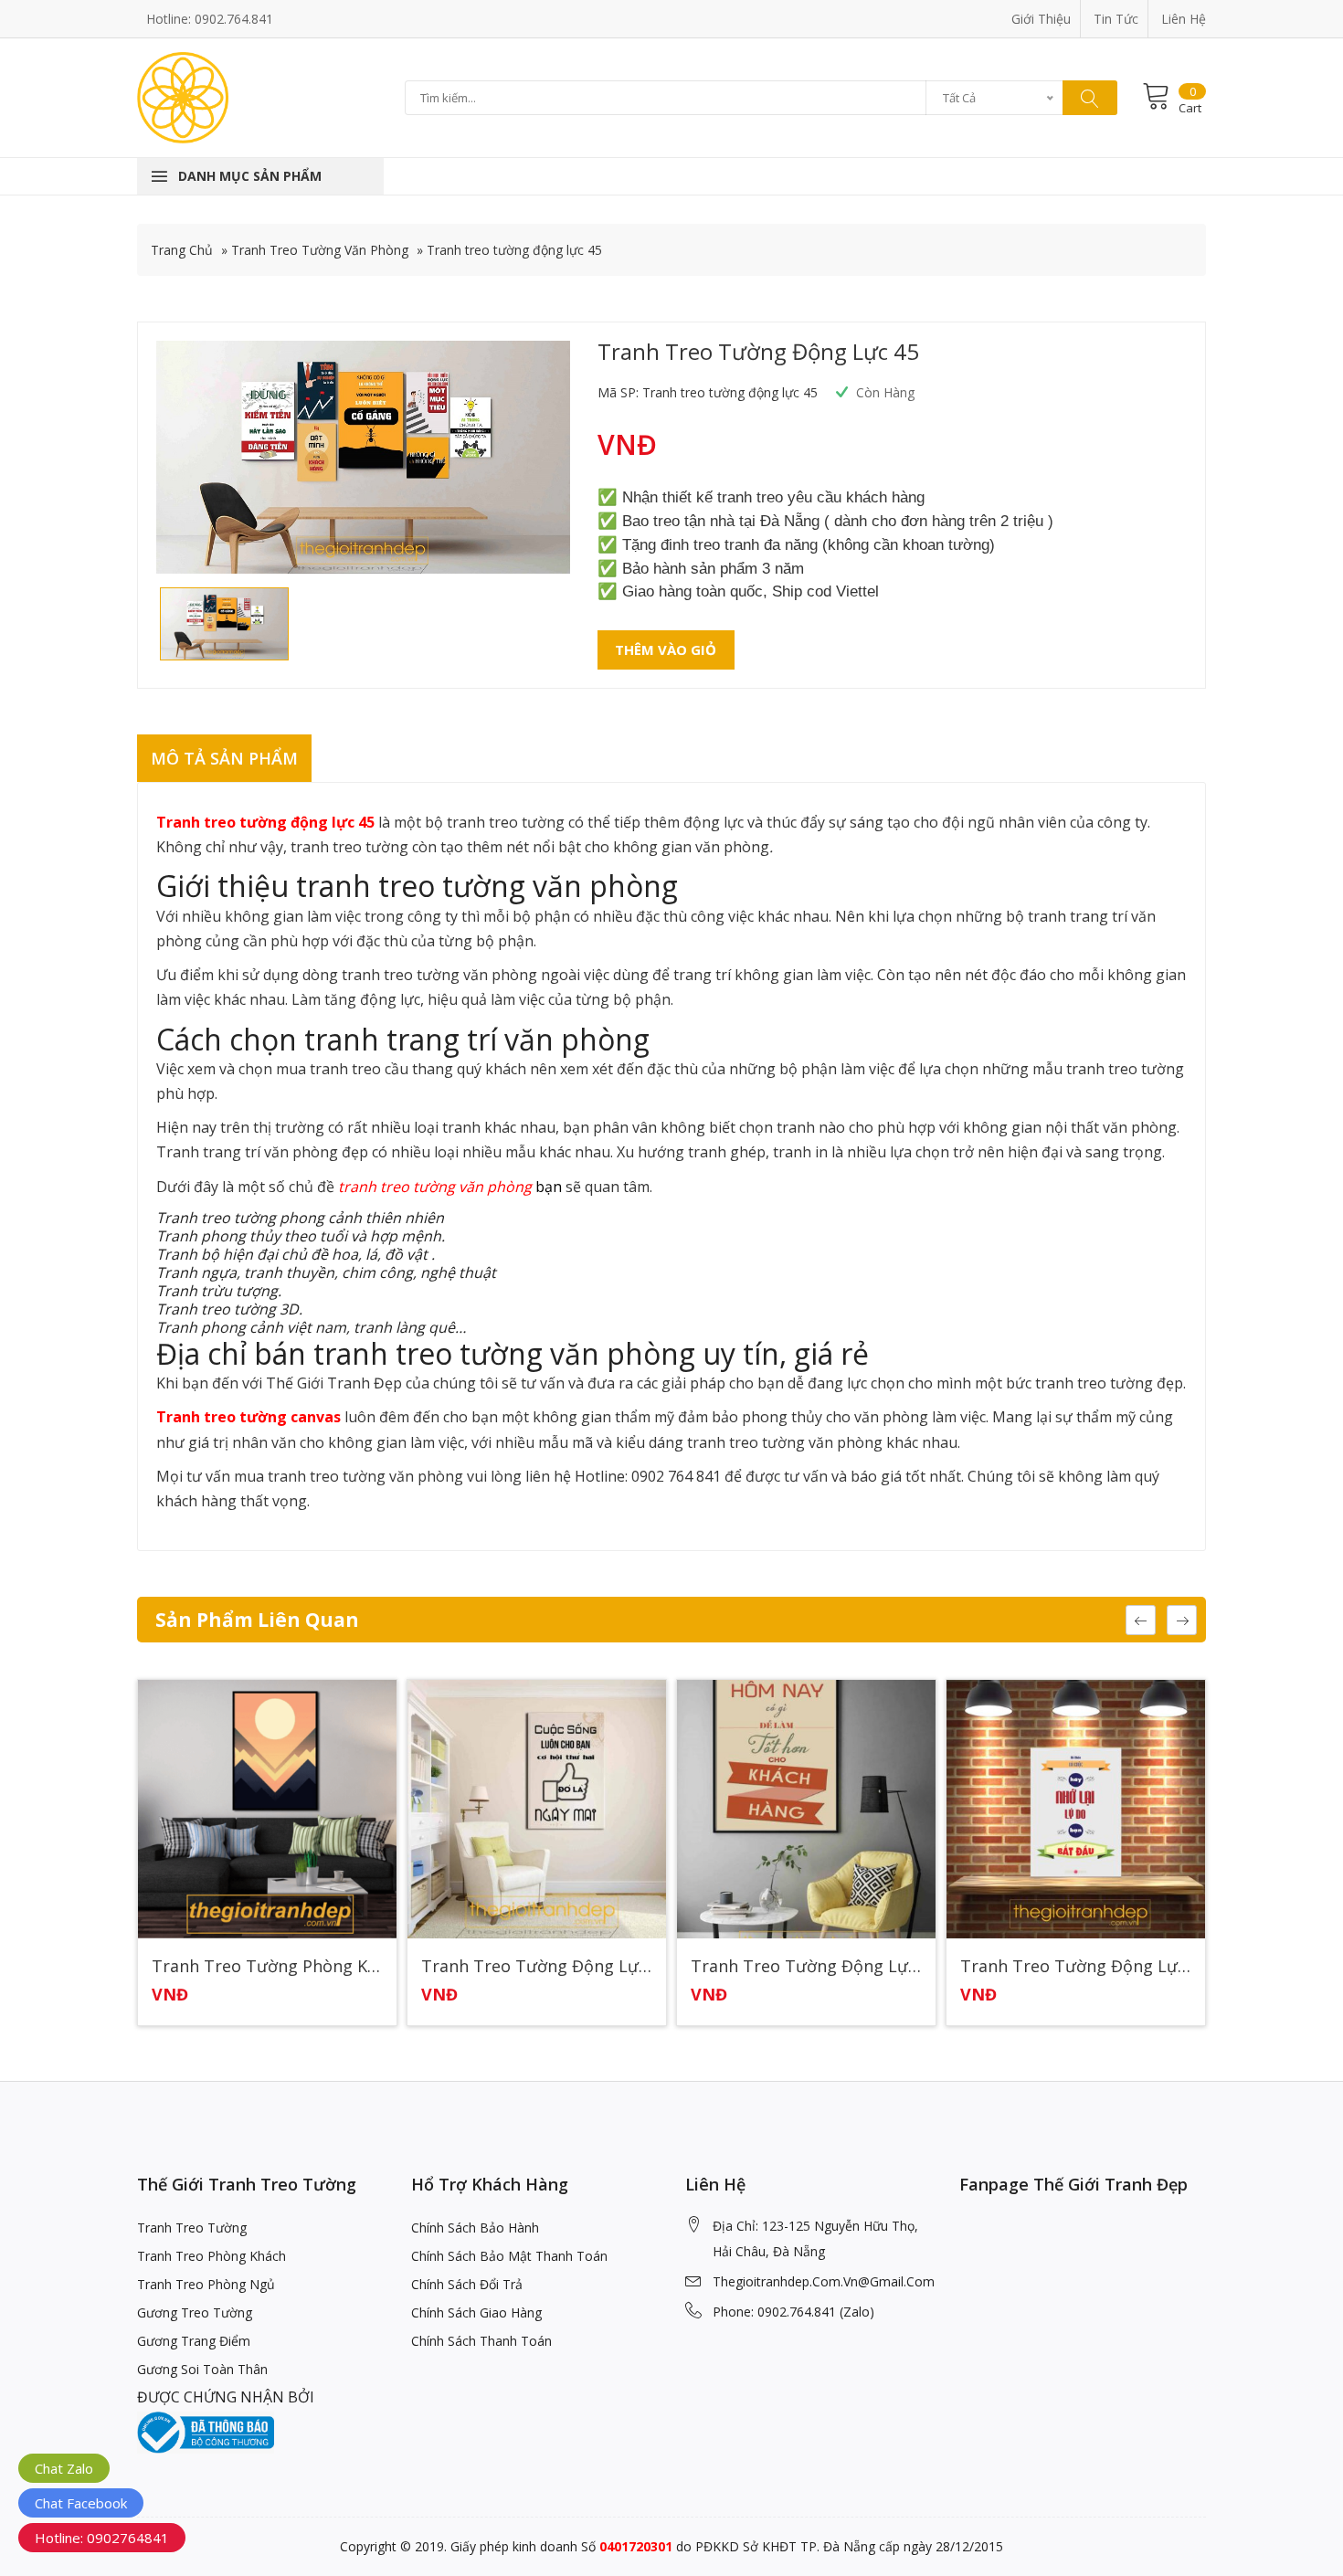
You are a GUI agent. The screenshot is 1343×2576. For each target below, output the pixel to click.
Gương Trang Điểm (194, 2341)
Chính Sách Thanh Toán (481, 2341)
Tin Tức (1116, 19)
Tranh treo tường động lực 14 (806, 1967)
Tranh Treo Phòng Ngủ (206, 2284)
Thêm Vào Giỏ (666, 649)
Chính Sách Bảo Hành (475, 2228)
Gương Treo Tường (195, 2312)
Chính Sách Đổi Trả (467, 2284)
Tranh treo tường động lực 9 (1076, 1967)
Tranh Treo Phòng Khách (211, 2256)
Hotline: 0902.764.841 (210, 19)
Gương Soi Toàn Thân (202, 2369)
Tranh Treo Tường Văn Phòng (320, 250)
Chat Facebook (81, 2503)
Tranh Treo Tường (192, 2228)
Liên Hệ (1184, 19)
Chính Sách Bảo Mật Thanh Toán (509, 2256)
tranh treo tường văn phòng (435, 1187)
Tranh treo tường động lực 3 (537, 1967)
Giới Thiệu (1041, 19)
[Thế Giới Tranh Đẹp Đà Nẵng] (183, 96)
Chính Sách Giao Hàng (476, 2312)
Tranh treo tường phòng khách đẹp (267, 1967)
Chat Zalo (64, 2468)
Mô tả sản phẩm (224, 758)
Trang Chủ (182, 250)
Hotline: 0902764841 (102, 2538)
